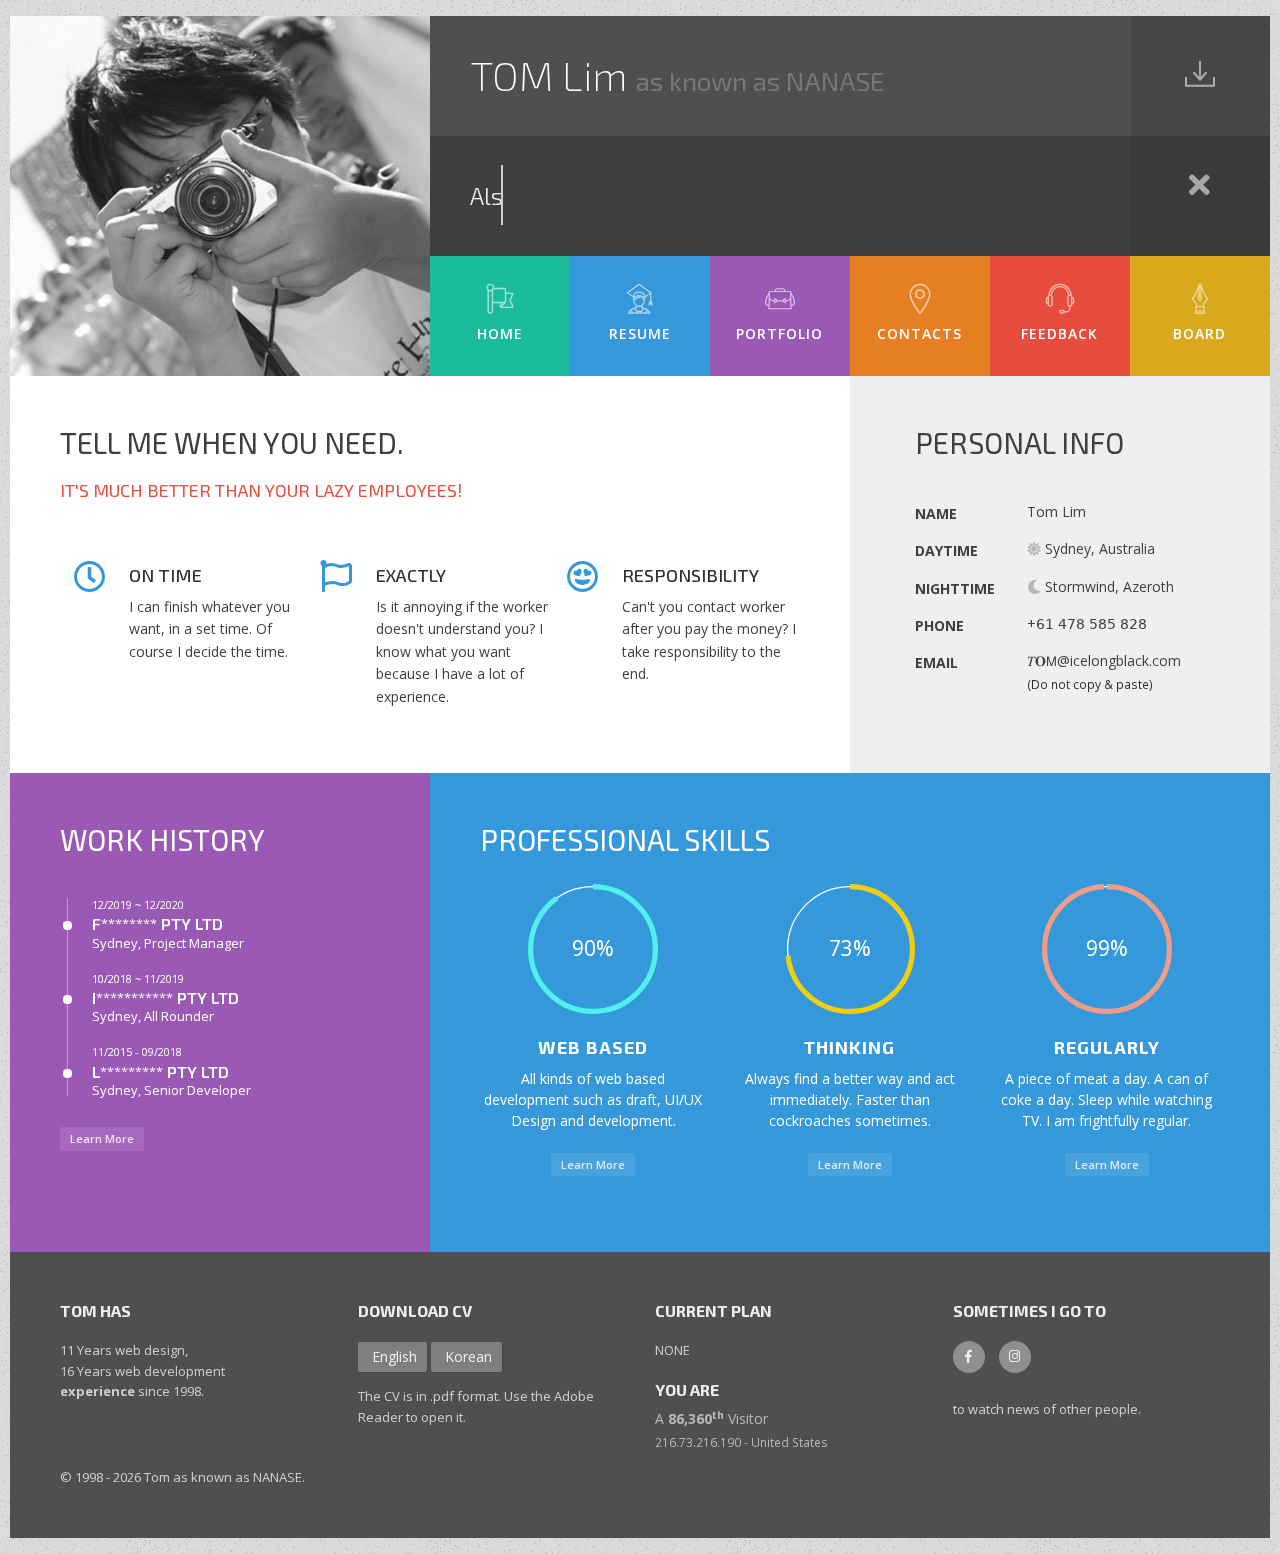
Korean (468, 1356)
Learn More (102, 1138)
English (394, 1356)
